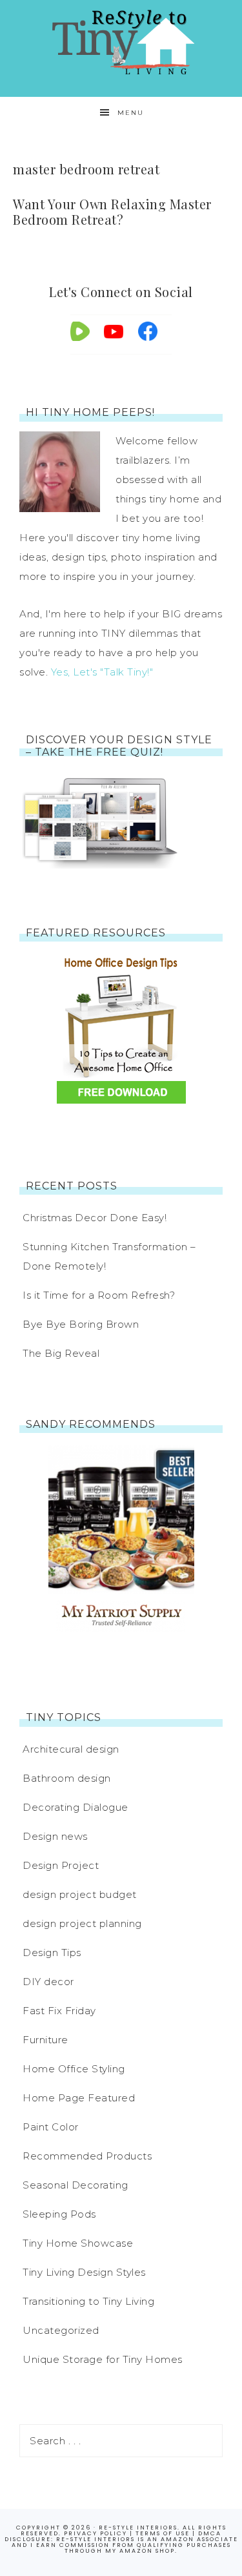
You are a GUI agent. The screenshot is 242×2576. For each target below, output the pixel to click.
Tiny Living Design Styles (84, 2272)
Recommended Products (87, 2156)
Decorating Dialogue (76, 1807)
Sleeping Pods (59, 2214)
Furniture (45, 2040)
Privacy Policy (96, 2533)
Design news (55, 1836)
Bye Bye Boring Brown (81, 1324)
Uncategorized (61, 2330)
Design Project (61, 1865)
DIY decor (48, 1982)
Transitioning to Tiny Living (88, 2301)
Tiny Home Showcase (78, 2243)
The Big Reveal (61, 1353)
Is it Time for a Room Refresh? (99, 1295)
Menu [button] (131, 113)
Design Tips (52, 1953)
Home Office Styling (74, 2069)
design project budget (80, 1894)
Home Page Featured (79, 2098)
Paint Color (51, 2127)
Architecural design (71, 1749)
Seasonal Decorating (76, 2185)
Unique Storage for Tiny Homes (103, 2359)
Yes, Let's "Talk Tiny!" (102, 672)
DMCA (210, 2533)
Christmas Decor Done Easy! (95, 1218)
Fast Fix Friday (59, 2011)
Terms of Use (163, 2533)
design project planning (82, 1923)
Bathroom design (67, 1778)
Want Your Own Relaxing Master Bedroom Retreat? (112, 211)
